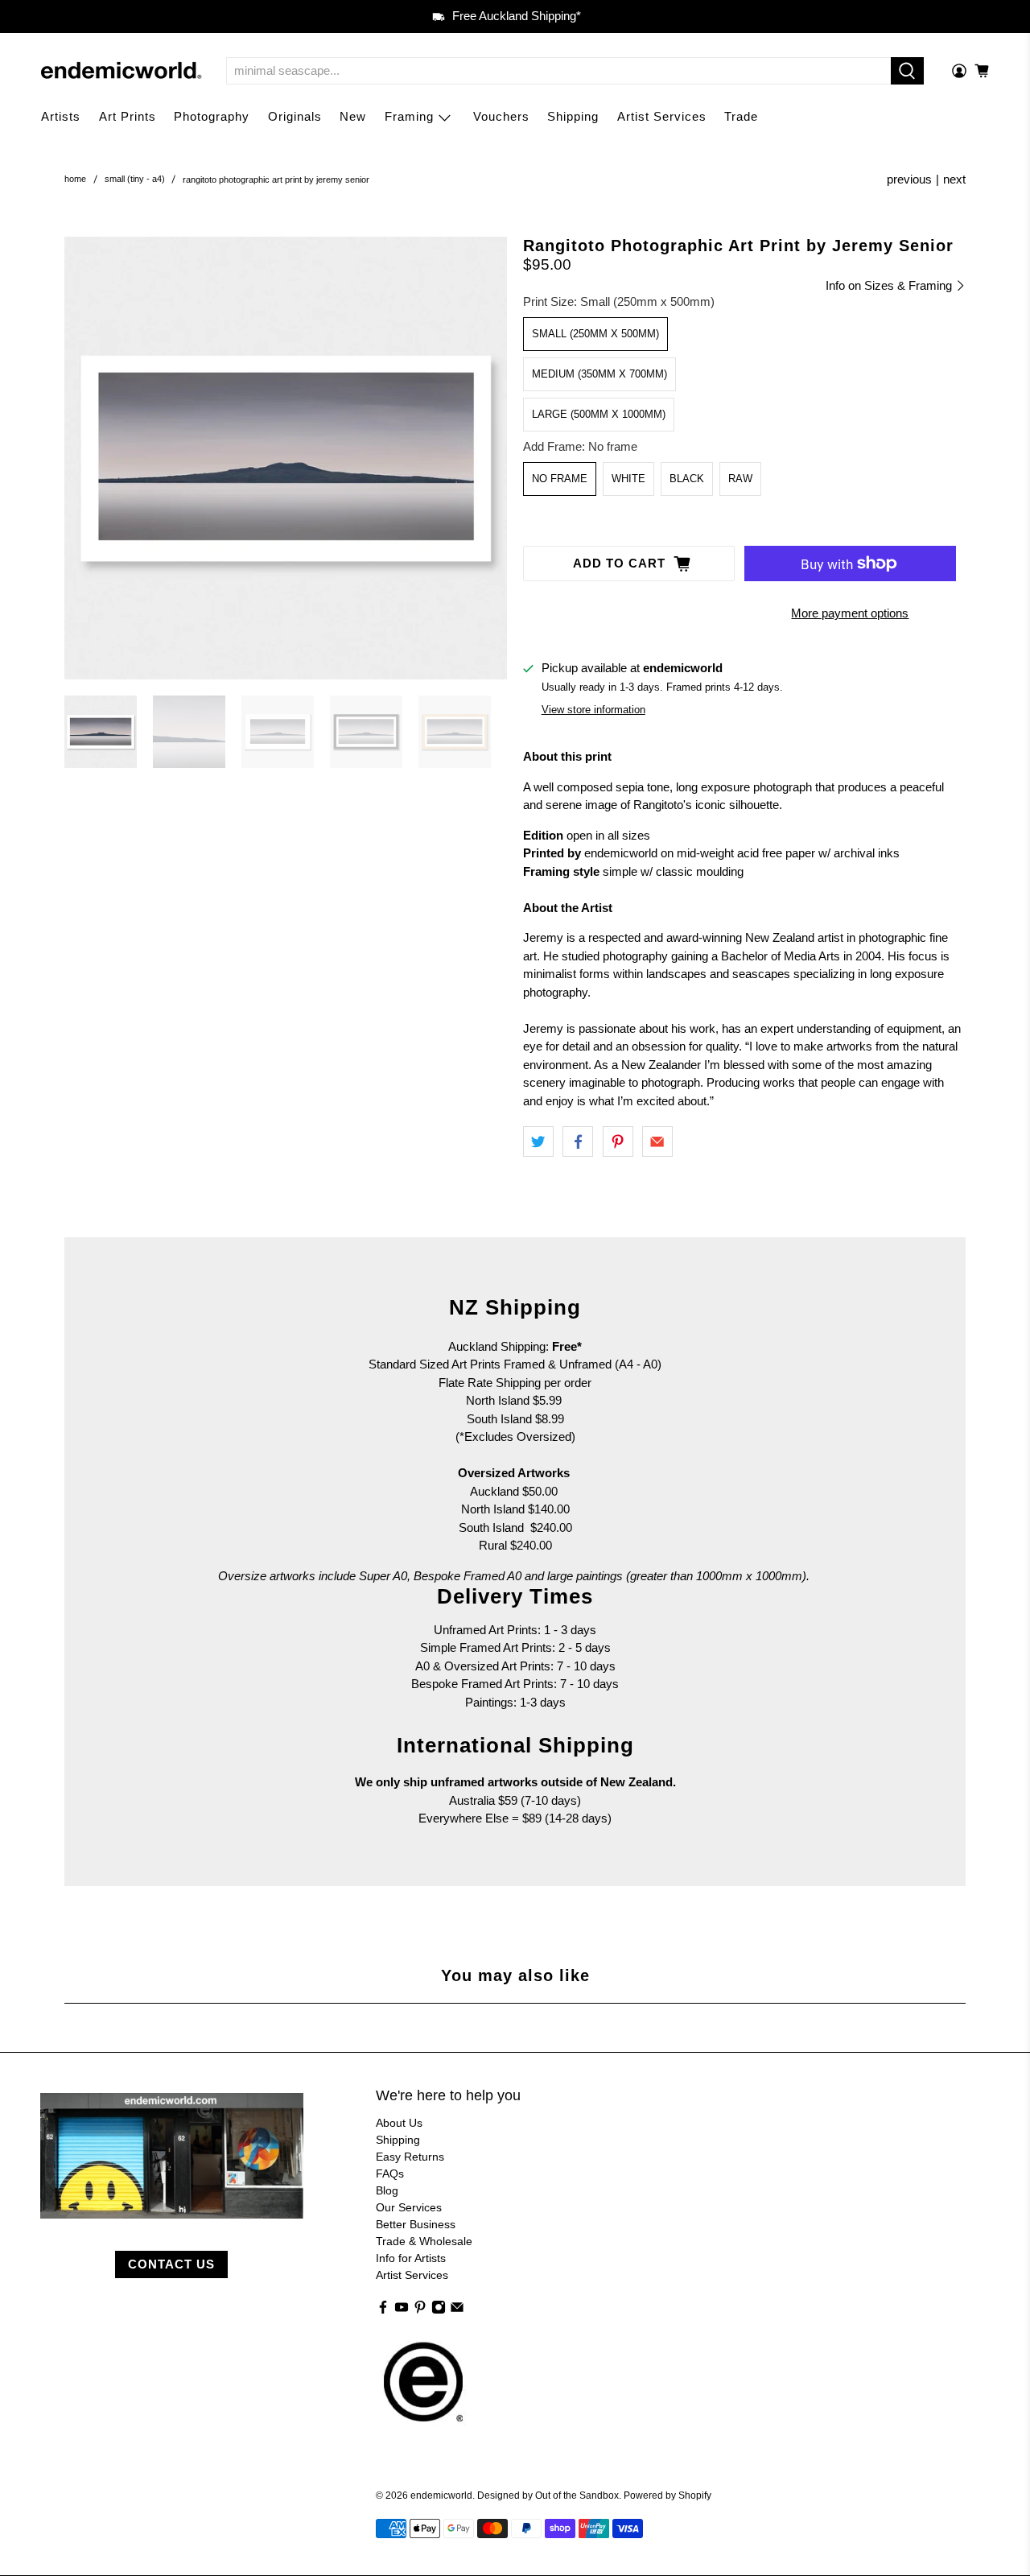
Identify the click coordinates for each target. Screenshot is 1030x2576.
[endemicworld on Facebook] (383, 2310)
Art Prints (128, 116)
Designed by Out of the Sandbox (548, 2495)
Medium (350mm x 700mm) (599, 374)
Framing (409, 116)
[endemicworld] (122, 70)
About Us (399, 2123)
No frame (560, 479)
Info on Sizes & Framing (890, 285)
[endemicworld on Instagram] (439, 2310)
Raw (740, 479)
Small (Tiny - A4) (135, 179)
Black (687, 479)
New (353, 116)
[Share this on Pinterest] (618, 1141)
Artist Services (662, 116)
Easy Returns (410, 2157)
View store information (593, 710)
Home (75, 179)
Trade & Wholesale (424, 2241)
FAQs (390, 2173)
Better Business (416, 2224)
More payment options (850, 613)
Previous (909, 179)
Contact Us (171, 2264)
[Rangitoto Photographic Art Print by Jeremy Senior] (286, 458)
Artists (61, 116)
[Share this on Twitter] (538, 1141)
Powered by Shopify (667, 2495)
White (628, 479)
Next (954, 179)
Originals (295, 116)
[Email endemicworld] (457, 2310)
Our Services (409, 2207)
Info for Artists (411, 2258)
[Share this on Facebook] (578, 1141)
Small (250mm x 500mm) (595, 334)
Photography (212, 116)
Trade (741, 116)
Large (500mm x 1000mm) (599, 414)
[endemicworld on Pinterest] (420, 2310)
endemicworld (441, 2495)
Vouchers (501, 116)
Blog (387, 2190)
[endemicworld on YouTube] (402, 2310)
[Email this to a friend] (657, 1141)
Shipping (573, 116)
